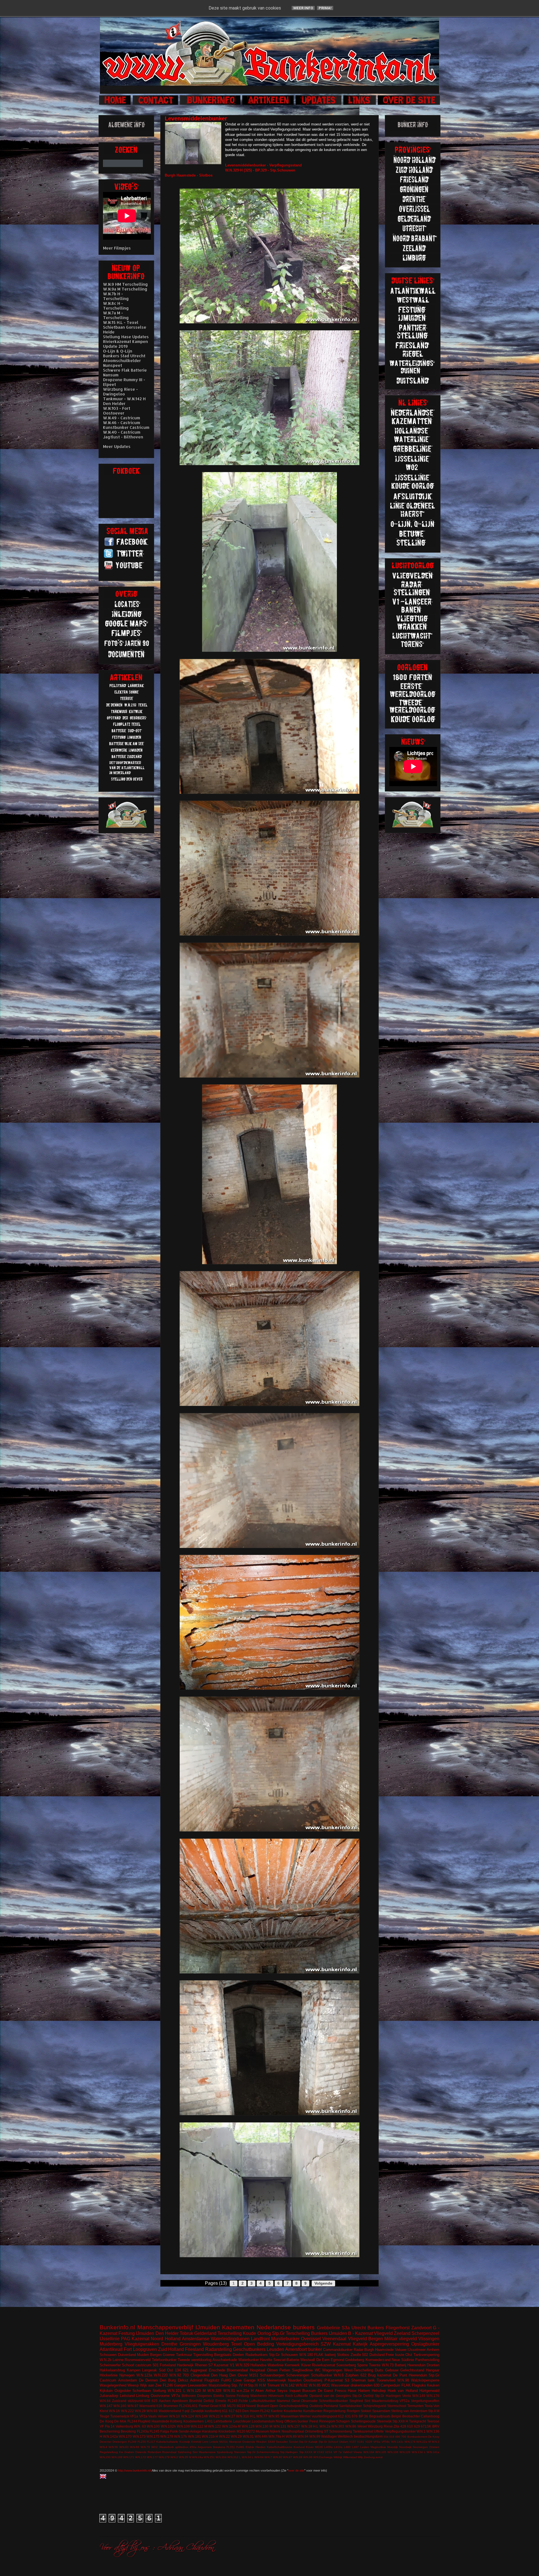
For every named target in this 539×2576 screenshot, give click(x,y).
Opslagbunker (425, 2344)
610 (410, 2426)
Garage (250, 2380)
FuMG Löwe (231, 2380)
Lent (205, 2442)
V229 (369, 2442)
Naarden (295, 2380)
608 (147, 2401)
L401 (209, 2421)
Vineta (358, 2452)
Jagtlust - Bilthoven (123, 437)
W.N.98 (403, 2380)
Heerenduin (418, 2375)
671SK (426, 2426)
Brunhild (196, 2401)
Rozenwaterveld (138, 2360)
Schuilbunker (322, 2375)
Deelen (238, 2355)
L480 (347, 2447)
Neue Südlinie (403, 2360)
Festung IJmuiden (136, 2333)
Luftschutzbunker (262, 2401)
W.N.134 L (419, 2452)
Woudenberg (216, 2344)
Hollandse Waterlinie (267, 2365)
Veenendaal (334, 2339)
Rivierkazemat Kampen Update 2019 (125, 344)
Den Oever (238, 2375)
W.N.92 (175, 2375)
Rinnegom (327, 2421)
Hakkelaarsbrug (112, 2370)
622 (363, 2375)
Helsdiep (379, 2391)
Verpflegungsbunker (400, 2431)
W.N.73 (388, 2365)
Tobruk (186, 2333)
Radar (358, 2350)
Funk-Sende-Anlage (186, 2431)
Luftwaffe (301, 2396)
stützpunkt (135, 2401)
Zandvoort (421, 2328)
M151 (254, 2375)
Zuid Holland (171, 2349)
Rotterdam (154, 2452)
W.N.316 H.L (246, 2416)
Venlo (407, 2396)
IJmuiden (208, 2327)
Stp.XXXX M (308, 2452)
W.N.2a (325, 2426)
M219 (241, 2406)
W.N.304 (221, 2457)
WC (318, 2370)
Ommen (434, 2447)
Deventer (106, 2442)
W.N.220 (161, 2375)
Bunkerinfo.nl (117, 2327)
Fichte (243, 2401)
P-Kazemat (334, 2380)
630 (377, 2385)
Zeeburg (369, 2457)
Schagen (343, 2421)
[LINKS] (360, 104)
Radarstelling (219, 2349)
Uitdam (344, 2442)
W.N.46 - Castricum (122, 423)
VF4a (377, 2442)
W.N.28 (140, 2411)
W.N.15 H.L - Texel (121, 322)
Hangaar (433, 2370)
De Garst (326, 2391)
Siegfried (356, 2401)
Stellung (159, 2391)
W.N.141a (433, 2452)
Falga (165, 2431)
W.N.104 (369, 2452)
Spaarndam (381, 2411)
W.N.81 (229, 2391)
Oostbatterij (313, 2380)
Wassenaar (340, 2385)
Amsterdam (128, 2380)
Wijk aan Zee (151, 2385)
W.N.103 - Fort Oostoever (117, 411)
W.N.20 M (185, 2457)
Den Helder (167, 2333)
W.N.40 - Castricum (122, 432)
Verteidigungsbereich (297, 2344)
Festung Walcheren (252, 2396)
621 (186, 2370)
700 (404, 2437)
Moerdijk (392, 2447)
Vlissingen (429, 2339)
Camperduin (390, 2385)
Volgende (323, 2283)
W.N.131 (280, 2426)
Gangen (180, 2385)
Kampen (134, 2370)
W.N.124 (188, 2416)
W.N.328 (214, 2391)
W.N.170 (125, 2436)
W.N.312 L (234, 2457)
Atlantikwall (111, 2349)
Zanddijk (197, 2411)
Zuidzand (119, 2401)
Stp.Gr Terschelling (291, 2333)
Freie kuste (395, 2355)
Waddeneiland (170, 2411)
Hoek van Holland (403, 2391)
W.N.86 (351, 2426)
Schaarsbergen (272, 2375)
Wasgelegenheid (113, 2385)
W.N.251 (209, 2457)
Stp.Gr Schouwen (283, 2355)
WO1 (326, 2385)
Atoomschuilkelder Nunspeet (122, 363)
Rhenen (201, 2365)
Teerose (433, 2421)
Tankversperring (426, 2355)
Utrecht (359, 2328)
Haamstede (160, 2421)
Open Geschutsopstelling (289, 2406)
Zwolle (356, 2355)
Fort (128, 2349)
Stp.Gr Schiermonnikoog (263, 2452)
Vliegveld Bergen (366, 2339)
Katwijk (360, 2344)
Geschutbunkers (249, 2349)
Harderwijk (185, 2365)
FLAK (406, 2385)
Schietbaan (142, 2391)
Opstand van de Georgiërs (330, 2396)
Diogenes (205, 2396)
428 (403, 2426)
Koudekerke (293, 2411)
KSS (261, 2380)
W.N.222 (127, 2411)
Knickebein (227, 2431)
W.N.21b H (210, 2436)
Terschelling (230, 2333)
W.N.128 (248, 2426)
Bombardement (417, 2437)
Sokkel (366, 2411)
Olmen (272, 2370)
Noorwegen (420, 2447)
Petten (285, 2370)
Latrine (118, 2360)
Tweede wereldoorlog (195, 2360)
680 (398, 2437)
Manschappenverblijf (165, 2327)
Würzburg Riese (380, 2426)
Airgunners (205, 2447)
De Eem (323, 2360)
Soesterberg (346, 2365)
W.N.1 (421, 2431)
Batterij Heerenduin (410, 2365)
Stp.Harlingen (289, 2452)
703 (186, 2375)
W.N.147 (106, 2406)
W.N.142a (110, 2436)
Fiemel (204, 2406)
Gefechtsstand (412, 2370)
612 (341, 2416)
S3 (347, 2380)
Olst (409, 2355)
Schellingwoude (363, 2421)
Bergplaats (223, 2355)
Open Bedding (259, 2344)
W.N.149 (419, 2396)
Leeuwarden (197, 2385)
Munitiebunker (285, 2339)
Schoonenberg (341, 2431)
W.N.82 (302, 2385)
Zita (396, 2426)
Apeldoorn (180, 2401)
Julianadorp (109, 2396)
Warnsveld (147, 2406)
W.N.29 (236, 2436)
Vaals (152, 2416)
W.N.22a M (423, 2442)
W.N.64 (259, 2457)
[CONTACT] (156, 104)
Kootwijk (185, 2442)
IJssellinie (110, 2339)
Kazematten (238, 2327)
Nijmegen (127, 2375)
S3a (346, 2328)
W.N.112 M (199, 2426)
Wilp (360, 2457)
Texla (429, 2406)
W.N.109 (183, 2426)
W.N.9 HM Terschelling (125, 284)
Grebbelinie (329, 2328)
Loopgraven (145, 2349)
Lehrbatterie (223, 2421)
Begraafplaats (380, 2416)
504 (386, 2437)
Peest (314, 2421)
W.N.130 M (264, 2426)
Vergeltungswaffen (425, 2401)
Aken (259, 2391)
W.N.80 (278, 2457)
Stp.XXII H (400, 2421)
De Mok (120, 2421)
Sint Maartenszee (204, 2452)
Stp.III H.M (257, 2385)
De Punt (400, 2375)
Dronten (433, 2365)
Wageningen (332, 2370)
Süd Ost (166, 2370)
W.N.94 (303, 2436)
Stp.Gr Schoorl (328, 2442)
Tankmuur (184, 2355)
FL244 (132, 2421)
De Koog (107, 2421)
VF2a (143, 2416)
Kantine (277, 2411)
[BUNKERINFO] (211, 104)
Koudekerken (194, 2421)
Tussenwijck (120, 2416)
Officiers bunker (296, 2421)
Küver (306, 2365)
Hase (352, 2391)
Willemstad (350, 2457)
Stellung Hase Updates (126, 337)
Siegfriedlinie (302, 2370)
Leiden (365, 2447)
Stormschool (397, 2406)
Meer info (303, 8)
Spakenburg (225, 2452)
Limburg (143, 2396)
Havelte (266, 2360)
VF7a (176, 2396)
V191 (361, 2442)
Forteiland (168, 2365)
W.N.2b (106, 2360)
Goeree (169, 2355)
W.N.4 (103, 2447)
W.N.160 (120, 2406)
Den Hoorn (251, 2411)
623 (238, 2411)
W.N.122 (214, 2426)
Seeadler (282, 2442)
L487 (355, 2447)
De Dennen (148, 2380)
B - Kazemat (360, 2333)
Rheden (261, 2442)
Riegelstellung (334, 2411)
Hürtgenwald (429, 2391)
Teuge (104, 2416)
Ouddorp (316, 2406)
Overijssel (311, 2339)
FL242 (265, 2411)
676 (355, 2416)
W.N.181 (195, 2436)
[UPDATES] (319, 104)
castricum (143, 2365)
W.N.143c (397, 2442)
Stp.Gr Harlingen (388, 2396)
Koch (289, 2396)
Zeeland (402, 2333)
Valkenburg (124, 2426)
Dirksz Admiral (190, 2380)
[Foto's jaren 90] (127, 646)
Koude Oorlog (257, 2333)
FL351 (231, 2447)
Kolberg (176, 2421)
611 (225, 2411)
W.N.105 (381, 2452)
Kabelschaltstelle (167, 2442)
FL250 (142, 2442)
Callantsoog (430, 2416)
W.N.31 (248, 2436)
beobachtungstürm (368, 2436)
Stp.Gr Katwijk (308, 2442)
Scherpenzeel (425, 2333)
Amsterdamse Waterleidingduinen (216, 2339)
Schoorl (128, 2365)
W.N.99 (315, 2436)
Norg (279, 2421)
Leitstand (127, 2396)
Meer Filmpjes (117, 248)
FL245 (155, 2431)
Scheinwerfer (110, 2365)
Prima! (325, 8)
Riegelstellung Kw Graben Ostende (123, 2452)
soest (379, 2457)
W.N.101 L (176, 2391)
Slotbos (343, 2355)
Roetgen (353, 2411)
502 (365, 2355)
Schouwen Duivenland (118, 2355)
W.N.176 (433, 2396)
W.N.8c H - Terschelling (116, 306)
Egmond (337, 2360)
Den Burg (168, 2380)
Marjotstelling (219, 2385)
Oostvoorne (160, 2396)
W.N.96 (308, 2457)
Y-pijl (186, 2411)
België (396, 2416)
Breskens (219, 2447)
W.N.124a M (231, 2426)
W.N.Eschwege (323, 2457)
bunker (315, 2349)
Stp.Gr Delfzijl (363, 2396)
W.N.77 (262, 2416)
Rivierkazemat (324, 2365)
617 (232, 2411)
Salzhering (185, 2452)
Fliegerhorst (398, 2328)
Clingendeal (200, 2375)
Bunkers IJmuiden (329, 2333)
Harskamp (210, 2431)
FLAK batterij (325, 2355)
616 (159, 2406)
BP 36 (364, 2416)
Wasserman (290, 2416)
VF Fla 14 (107, 2426)
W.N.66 (135, 2447)
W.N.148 (201, 2416)
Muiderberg (111, 2344)
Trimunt (273, 2385)
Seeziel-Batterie (286, 2360)
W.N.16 (114, 2411)
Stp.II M (434, 2411)
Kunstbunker (313, 2411)
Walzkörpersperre (425, 2380)
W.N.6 (339, 2375)
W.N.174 (410, 2442)
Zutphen (352, 2375)
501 (156, 2365)
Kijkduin (106, 2391)
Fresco (341, 2391)
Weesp (133, 2385)
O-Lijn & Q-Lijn (118, 351)
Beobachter (411, 2416)
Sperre (362, 2365)
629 (417, 2426)
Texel (236, 2344)
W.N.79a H (277, 2436)
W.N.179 (164, 2457)
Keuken (433, 2385)
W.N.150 (105, 2457)
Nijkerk (275, 2431)
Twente (375, 2365)
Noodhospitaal (293, 2431)
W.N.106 (393, 2452)
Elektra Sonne (224, 2396)
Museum (262, 2431)
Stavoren (240, 2452)
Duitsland (377, 2355)
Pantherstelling (427, 2360)
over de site (296, 2470)
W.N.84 (105, 2401)
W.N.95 (274, 2416)
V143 (320, 2452)
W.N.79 (145, 2447)
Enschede (217, 2370)
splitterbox (182, 2447)
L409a (328, 2447)
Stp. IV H (239, 2385)
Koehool (299, 2447)
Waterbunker (249, 2360)
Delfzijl (209, 2401)
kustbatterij (213, 2411)
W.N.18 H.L (310, 2426)
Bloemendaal (237, 2370)
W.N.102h (168, 2426)
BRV (436, 2426)
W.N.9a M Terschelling (125, 289)
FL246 (168, 2385)
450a (193, 2447)
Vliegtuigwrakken (142, 2344)
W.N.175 (153, 2436)
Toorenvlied (386, 2380)
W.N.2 (174, 2457)
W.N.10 (174, 2416)
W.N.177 (152, 2457)
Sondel (294, 2442)
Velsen (163, 2416)
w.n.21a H (245, 2391)
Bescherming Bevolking (118, 2431)
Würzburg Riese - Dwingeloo (120, 392)
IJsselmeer (417, 2350)
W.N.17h (181, 2436)
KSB (223, 2406)
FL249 (132, 2442)
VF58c (386, 2442)
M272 (251, 2431)
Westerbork (166, 2447)
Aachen (165, 2401)
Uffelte (379, 2431)
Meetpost (235, 2442)
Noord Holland (165, 2339)
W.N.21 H (216, 2416)
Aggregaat (199, 2370)
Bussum (309, 2391)
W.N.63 (124, 2447)
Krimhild (196, 2442)
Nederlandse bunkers (286, 2327)
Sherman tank (363, 2380)
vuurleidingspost (325, 2416)
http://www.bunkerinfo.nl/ (134, 2470)
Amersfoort (296, 2349)
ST (326, 2431)
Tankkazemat (363, 2431)
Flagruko (419, 2385)
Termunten (415, 2406)
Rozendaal (169, 2452)
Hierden (261, 2447)
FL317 (151, 2442)
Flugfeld (144, 2421)
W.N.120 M (196, 2391)
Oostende (249, 2442)
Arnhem (433, 2350)
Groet (214, 2406)
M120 (241, 2431)
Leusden (275, 2349)
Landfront (260, 2339)
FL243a (143, 2431)
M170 (231, 2406)
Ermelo (221, 2401)
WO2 (155, 2447)
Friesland (194, 2349)
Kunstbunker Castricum (126, 427)
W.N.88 (298, 2457)
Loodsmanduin (263, 2421)
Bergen (156, 2355)
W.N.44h (261, 2436)
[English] (104, 2477)
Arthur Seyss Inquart (283, 2391)
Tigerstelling (203, 2355)
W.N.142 (288, 2385)
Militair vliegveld (401, 2339)
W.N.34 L (248, 2457)
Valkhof (348, 2452)
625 (155, 2401)
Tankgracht (417, 2421)
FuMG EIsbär (245, 2447)
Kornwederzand (378, 2360)
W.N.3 (436, 2442)
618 (392, 2437)
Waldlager (329, 2436)
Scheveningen (298, 2375)
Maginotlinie (378, 2447)
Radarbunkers (257, 2355)
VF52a (405, 2401)
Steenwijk (384, 2421)
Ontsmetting (314, 2431)
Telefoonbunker (164, 2360)
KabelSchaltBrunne (280, 2447)
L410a (338, 2447)
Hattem (364, 2391)
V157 (353, 2442)
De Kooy (434, 2437)
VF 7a (338, 2452)
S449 (271, 2442)
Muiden (143, 2355)
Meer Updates (117, 446)
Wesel (362, 2426)
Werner (305, 2416)
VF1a (134, 2416)
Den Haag (219, 2375)
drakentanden (362, 2385)
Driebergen (120, 2442)
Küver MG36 (314, 2447)
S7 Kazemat (218, 2365)
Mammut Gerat (288, 2401)
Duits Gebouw (387, 2370)
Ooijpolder (123, 2391)
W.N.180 (306, 2355)
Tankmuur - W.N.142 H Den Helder (124, 401)
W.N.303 (338, 2426)
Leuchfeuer (242, 2421)
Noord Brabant (257, 2406)
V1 (232, 2365)
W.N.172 (141, 2457)
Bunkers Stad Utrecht (124, 356)
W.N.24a (197, 2457)
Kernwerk (292, 2365)
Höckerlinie (109, 2375)
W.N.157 (294, 2426)
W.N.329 (242, 2365)
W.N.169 (117, 2457)
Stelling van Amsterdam (409, 2411)
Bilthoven (189, 2396)
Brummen (171, 2406)
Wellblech (345, 2436)
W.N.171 (129, 2457)
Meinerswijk (277, 2380)
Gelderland (205, 2333)
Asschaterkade (225, 2360)
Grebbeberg (355, 2360)
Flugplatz (212, 2380)
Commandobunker (338, 2350)
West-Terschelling (359, 2370)
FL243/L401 (188, 2406)
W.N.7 (268, 2457)
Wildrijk (338, 2457)
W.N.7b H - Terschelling (116, 296)
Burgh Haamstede (379, 2350)
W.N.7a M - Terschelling (116, 315)
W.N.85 (315, 2385)
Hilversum (276, 2396)
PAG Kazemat (135, 2339)
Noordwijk (405, 2447)
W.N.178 (167, 2436)
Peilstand (331, 2406)
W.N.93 (152, 2411)
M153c (224, 2442)
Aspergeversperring (389, 2344)
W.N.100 (153, 2426)
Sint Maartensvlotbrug (381, 2401)
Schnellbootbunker (333, 2401)
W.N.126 (405, 2452)
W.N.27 (230, 2416)
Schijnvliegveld (375, 2406)
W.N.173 (139, 2436)
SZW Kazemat (336, 2344)
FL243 (233, 2401)
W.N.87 (288, 2457)
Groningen (190, 2344)
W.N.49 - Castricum (122, 418)
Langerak (149, 2370)
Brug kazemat (380, 2375)
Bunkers (376, 2328)
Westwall (308, 2360)
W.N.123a (144, 2375)
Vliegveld (383, 2333)
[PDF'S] (127, 657)
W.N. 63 (140, 2426)
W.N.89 (291, 2436)
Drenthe (169, 2344)
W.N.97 (133, 2406)
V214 (329, 2452)
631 (348, 2416)
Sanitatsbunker (350, 2406)
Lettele (214, 2442)
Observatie (309, 2401)
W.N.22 (224, 2436)
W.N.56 (113, 2447)
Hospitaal (257, 2370)
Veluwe (401, 2350)
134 (178, 2370)
